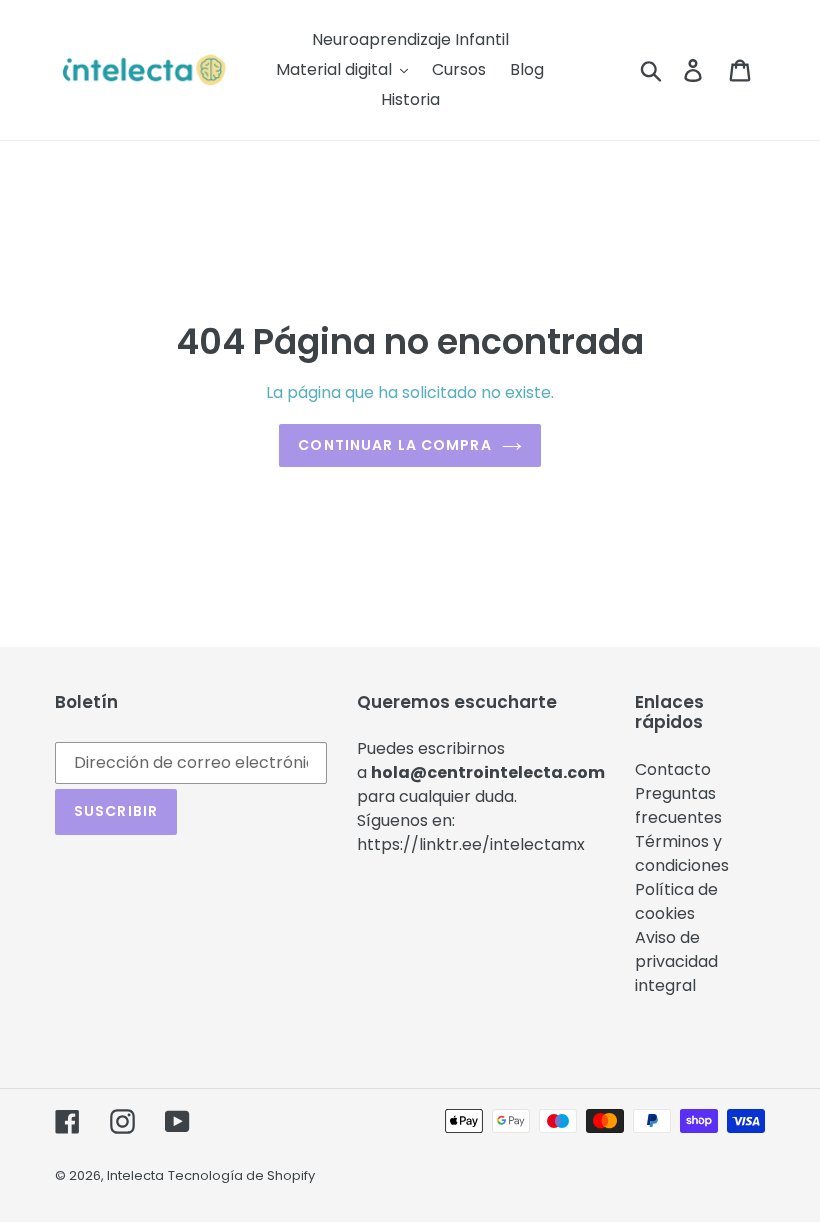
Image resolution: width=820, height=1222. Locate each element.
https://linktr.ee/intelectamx (471, 844)
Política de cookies (676, 901)
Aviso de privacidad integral (676, 961)
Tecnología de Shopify (241, 1175)
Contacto (673, 769)
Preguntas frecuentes (678, 805)
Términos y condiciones (682, 853)
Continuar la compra (394, 445)
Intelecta (135, 1175)
